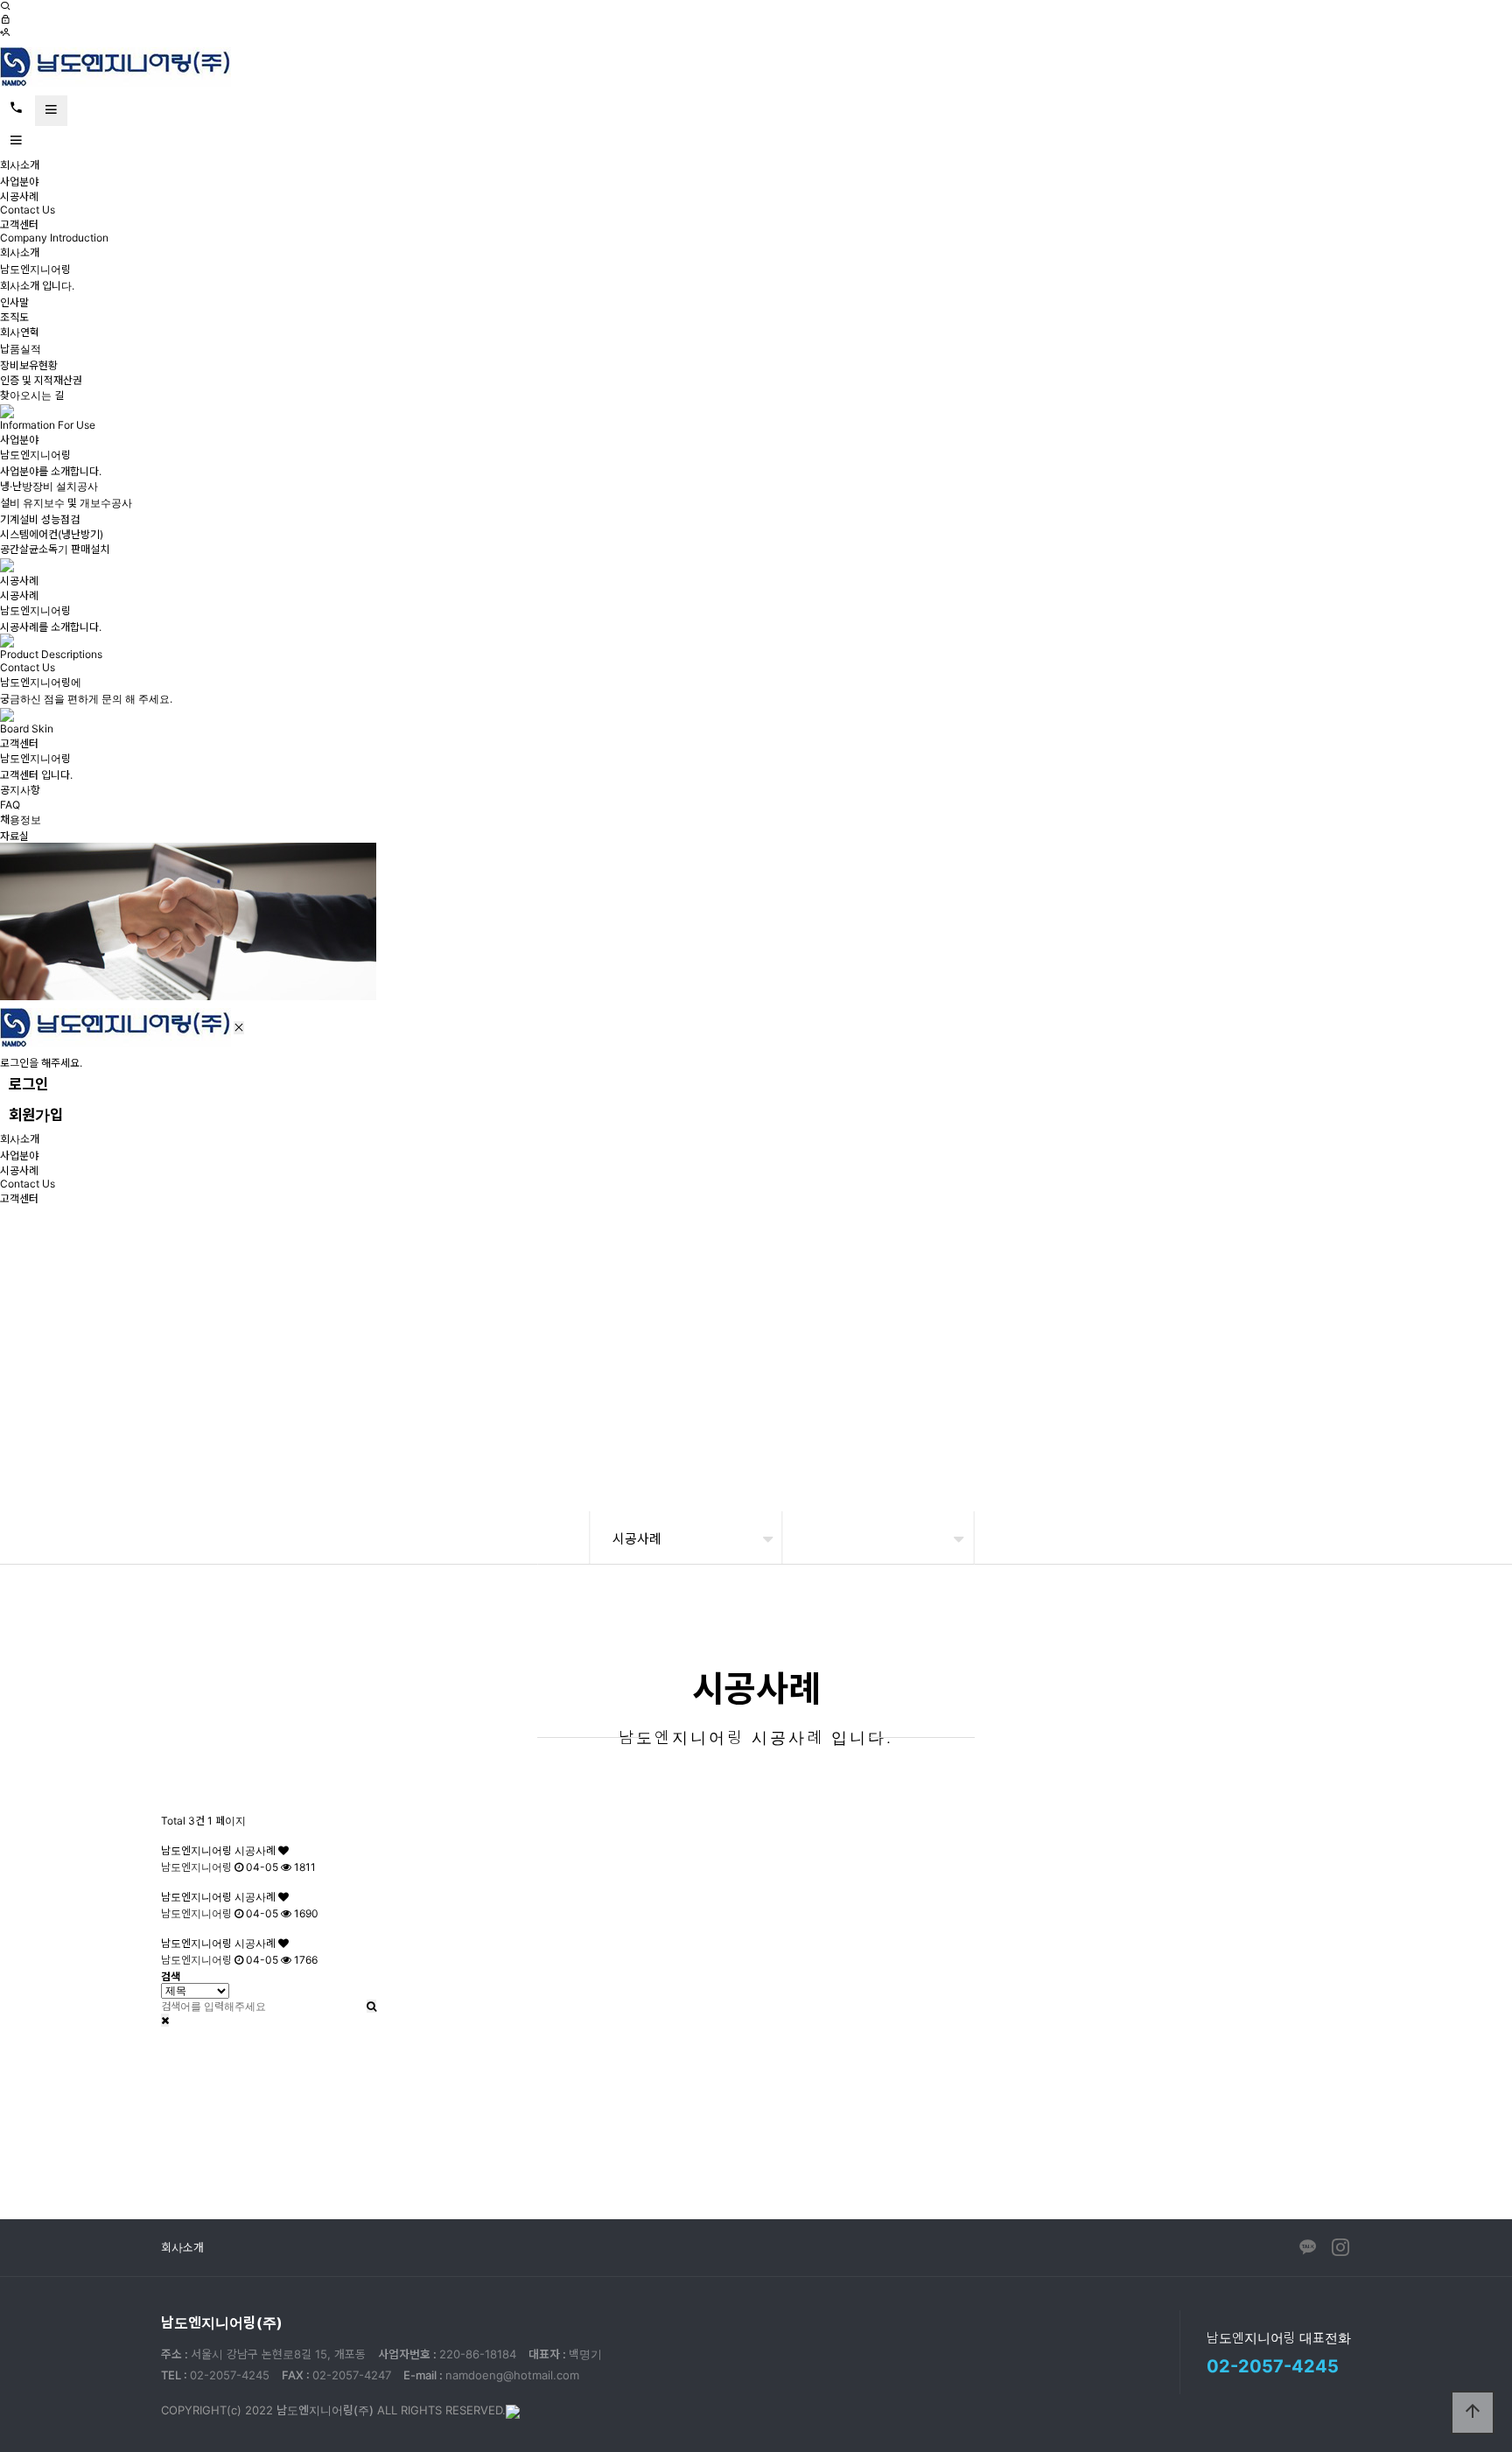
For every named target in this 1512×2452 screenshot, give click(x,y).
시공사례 (19, 196)
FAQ (10, 805)
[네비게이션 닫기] (239, 1028)
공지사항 (20, 790)
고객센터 (19, 224)
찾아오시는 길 (32, 395)
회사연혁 (20, 332)
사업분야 (19, 182)
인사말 (14, 302)
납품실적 (21, 349)
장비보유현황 (29, 365)
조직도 (14, 317)
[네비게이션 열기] (51, 111)
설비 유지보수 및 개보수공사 (66, 503)
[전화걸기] (16, 109)
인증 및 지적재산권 (41, 380)
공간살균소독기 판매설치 (55, 549)
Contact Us (28, 210)
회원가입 (36, 1115)
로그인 (28, 1084)
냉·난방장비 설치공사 (49, 486)
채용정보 (21, 820)
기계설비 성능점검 (40, 519)
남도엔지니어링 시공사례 (220, 1850)
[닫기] (165, 2020)
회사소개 (20, 165)
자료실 (14, 836)
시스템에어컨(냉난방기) (52, 534)
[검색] (5, 7)
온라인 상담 (1101, 2133)
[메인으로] (115, 65)
